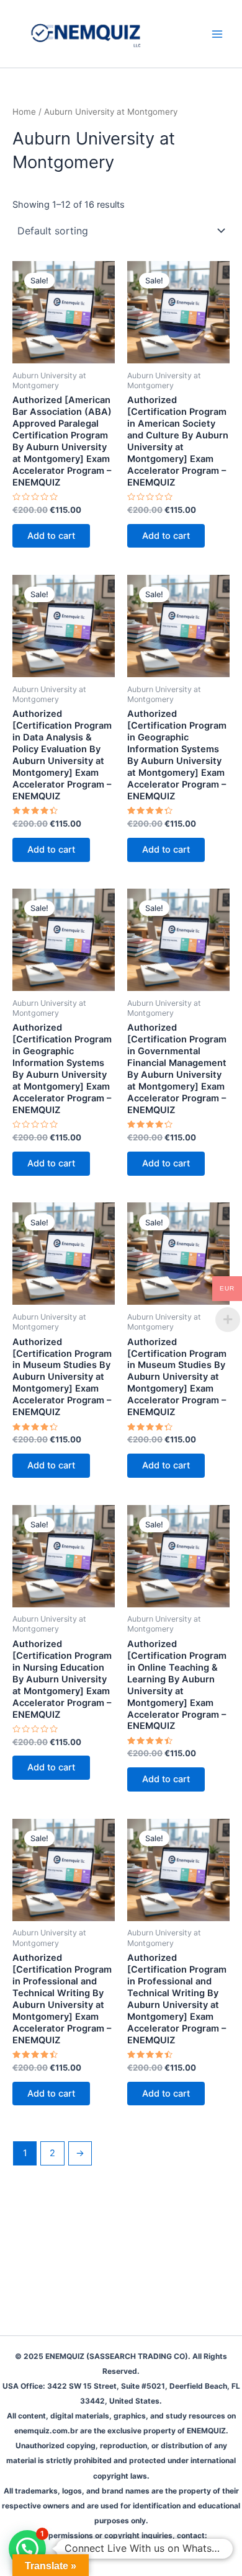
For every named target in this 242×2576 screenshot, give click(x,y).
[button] (27, 2549)
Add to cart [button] (51, 536)
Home (24, 112)
